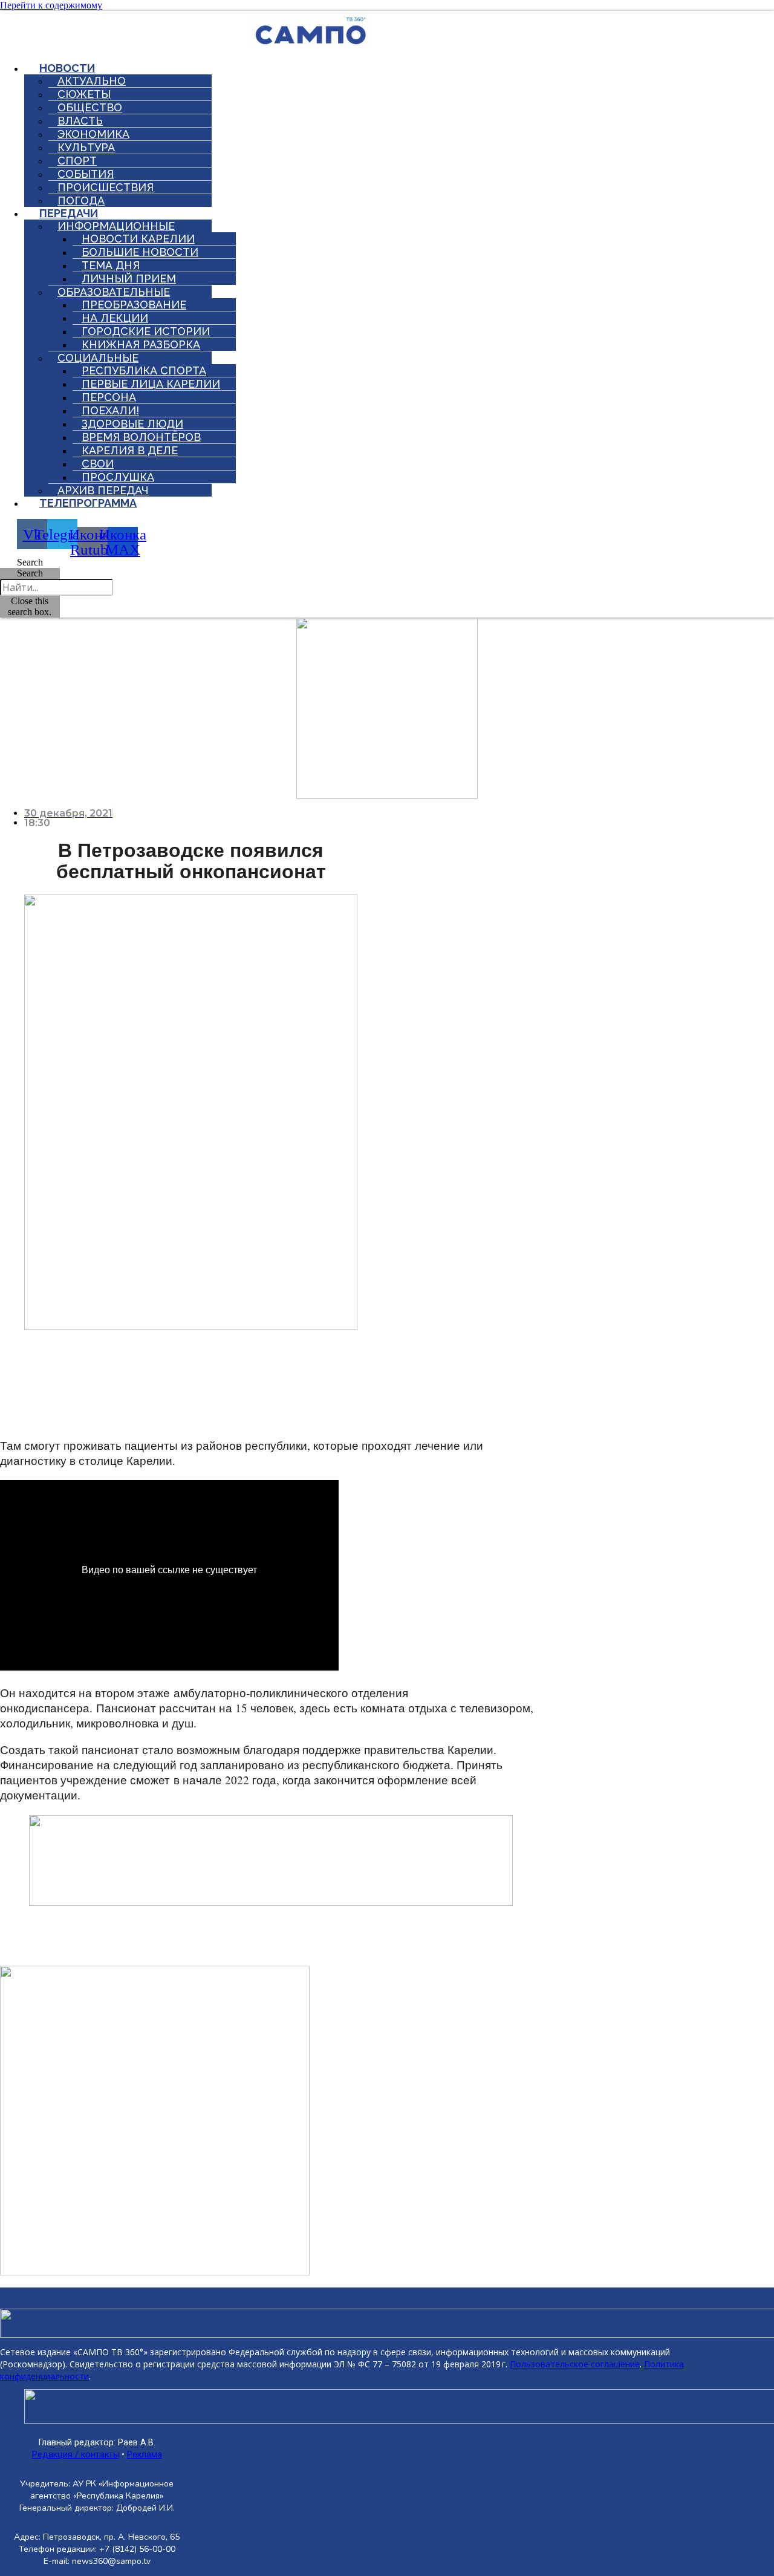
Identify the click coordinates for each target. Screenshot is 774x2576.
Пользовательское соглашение (575, 2364)
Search (30, 573)
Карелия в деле (130, 450)
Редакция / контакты (76, 2455)
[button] (30, 562)
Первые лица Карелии (151, 384)
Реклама (145, 2455)
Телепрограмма (88, 503)
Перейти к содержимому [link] (51, 5)
